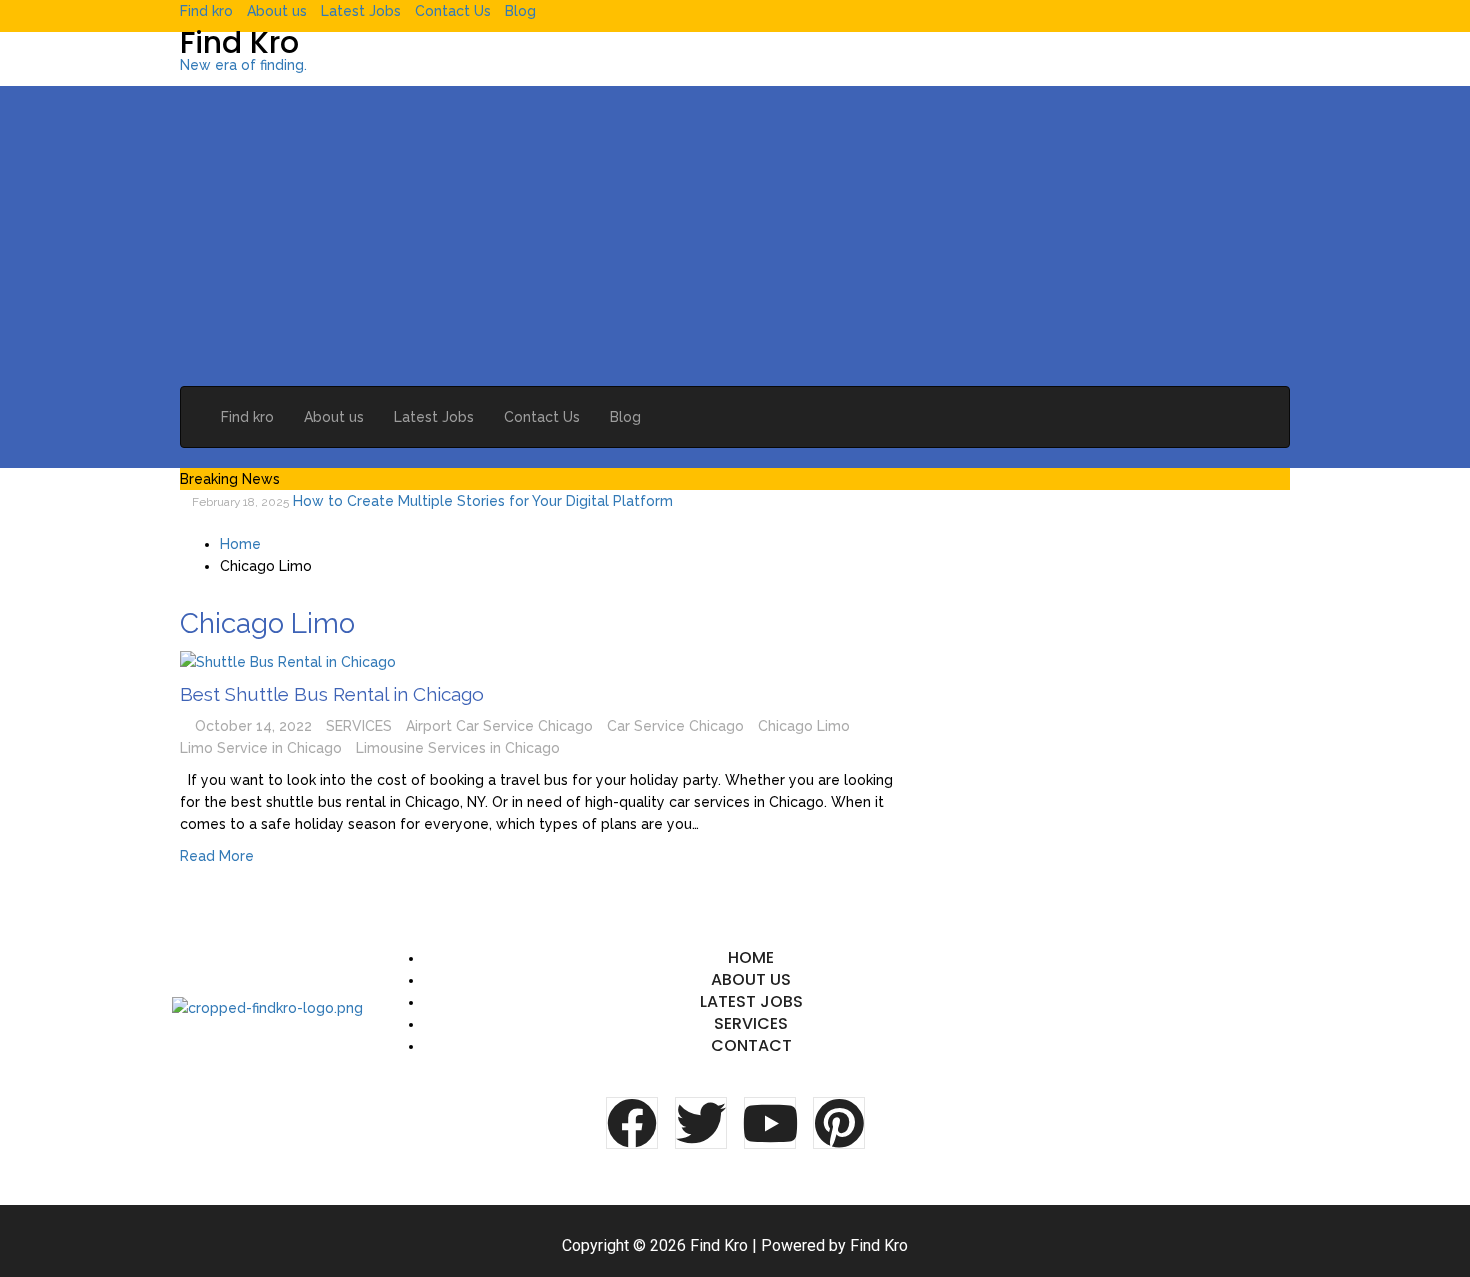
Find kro (206, 11)
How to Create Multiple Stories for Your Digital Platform (483, 501)
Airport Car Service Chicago (499, 726)
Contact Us (453, 11)
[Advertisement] (735, 236)
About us (277, 11)
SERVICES (359, 726)
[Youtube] (770, 1123)
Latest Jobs (361, 11)
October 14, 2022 (253, 726)
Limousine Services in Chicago (458, 748)
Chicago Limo (804, 726)
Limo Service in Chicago (261, 748)
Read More (217, 856)
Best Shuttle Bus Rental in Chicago (332, 694)
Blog (520, 11)
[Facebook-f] (632, 1123)
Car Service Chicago (675, 726)
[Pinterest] (839, 1123)
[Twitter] (701, 1123)
